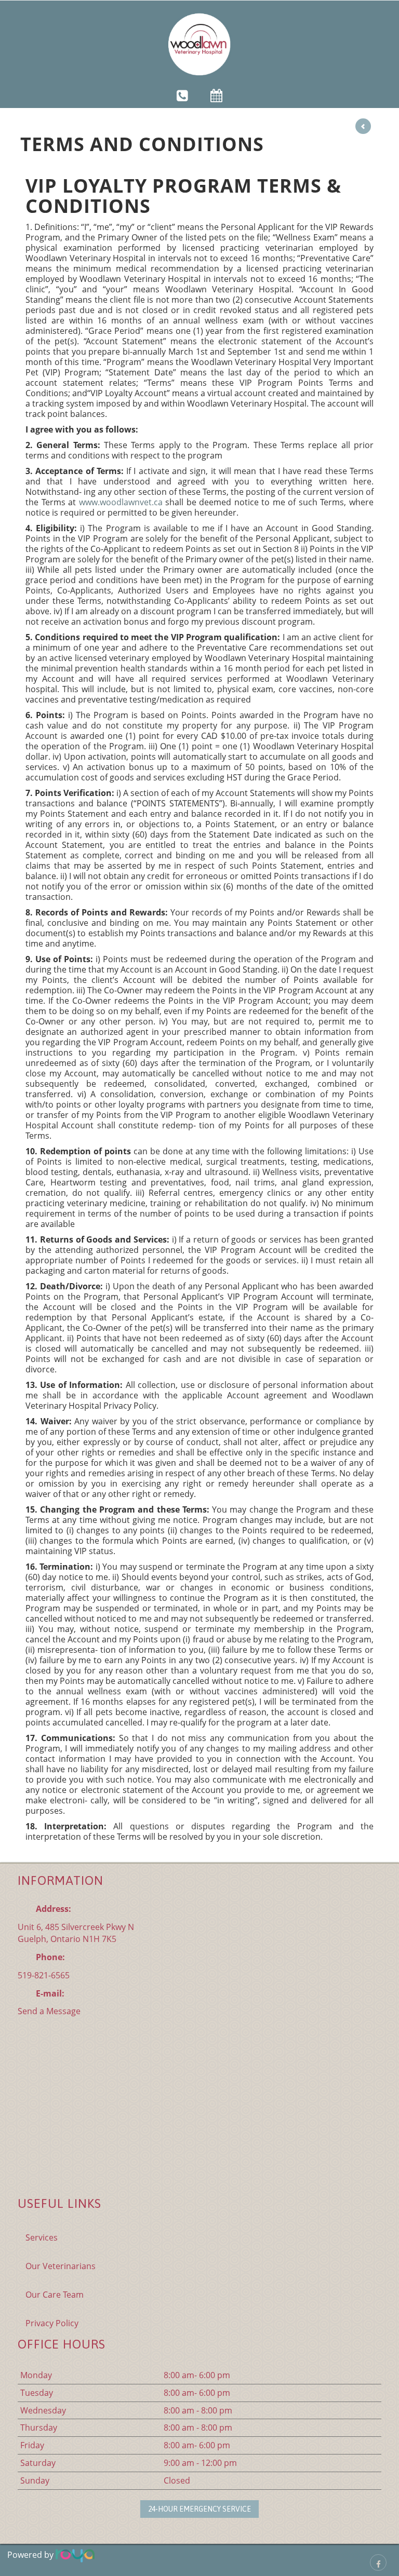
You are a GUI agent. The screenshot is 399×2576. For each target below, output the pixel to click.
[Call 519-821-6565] (182, 95)
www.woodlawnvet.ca (121, 502)
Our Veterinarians (61, 2266)
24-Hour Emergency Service (199, 2509)
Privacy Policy (52, 2323)
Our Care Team (55, 2295)
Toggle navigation (22, 15)
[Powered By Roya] (75, 2555)
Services (42, 2237)
